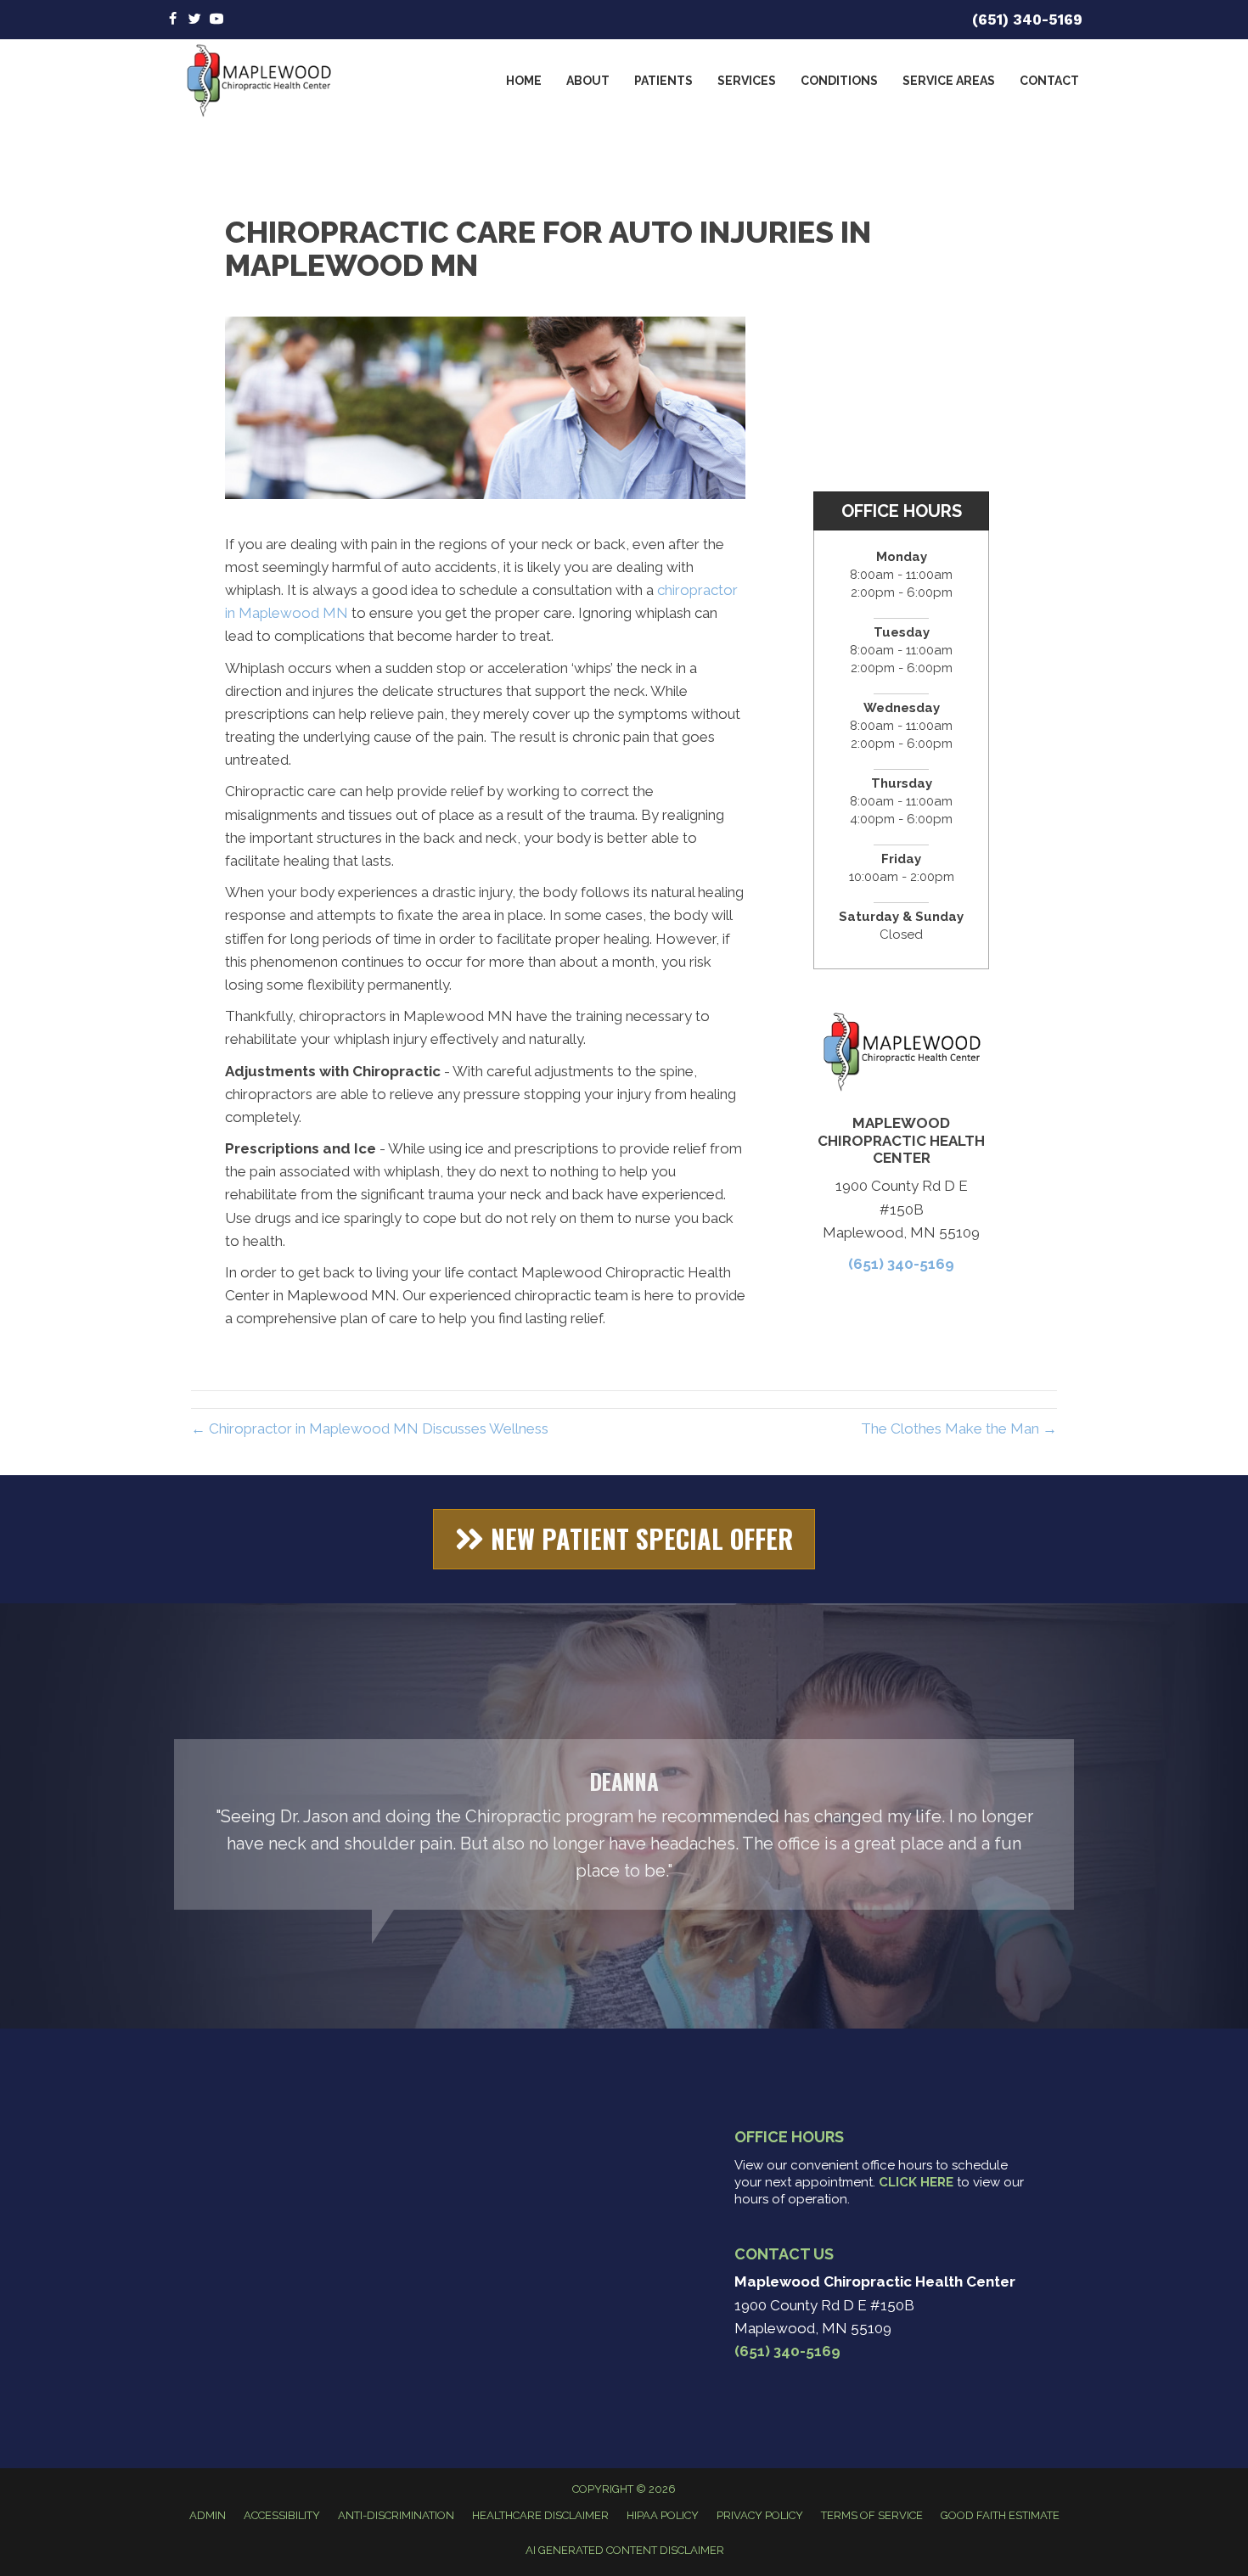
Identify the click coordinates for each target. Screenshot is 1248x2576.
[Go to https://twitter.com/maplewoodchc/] (194, 20)
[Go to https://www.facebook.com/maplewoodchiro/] (172, 20)
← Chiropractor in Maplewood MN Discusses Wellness (370, 1428)
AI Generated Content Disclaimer (625, 2550)
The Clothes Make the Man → (959, 1428)
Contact (1049, 81)
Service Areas (949, 81)
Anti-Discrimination (396, 2515)
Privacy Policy (760, 2515)
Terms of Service (872, 2515)
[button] (624, 1539)
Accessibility (282, 2515)
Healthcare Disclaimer (540, 2515)
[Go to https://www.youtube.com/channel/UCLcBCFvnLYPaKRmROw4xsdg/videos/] (216, 20)
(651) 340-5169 (1027, 20)
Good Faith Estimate (1000, 2515)
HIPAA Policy (663, 2515)
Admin (208, 2515)
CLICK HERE (916, 2182)
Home (524, 81)
